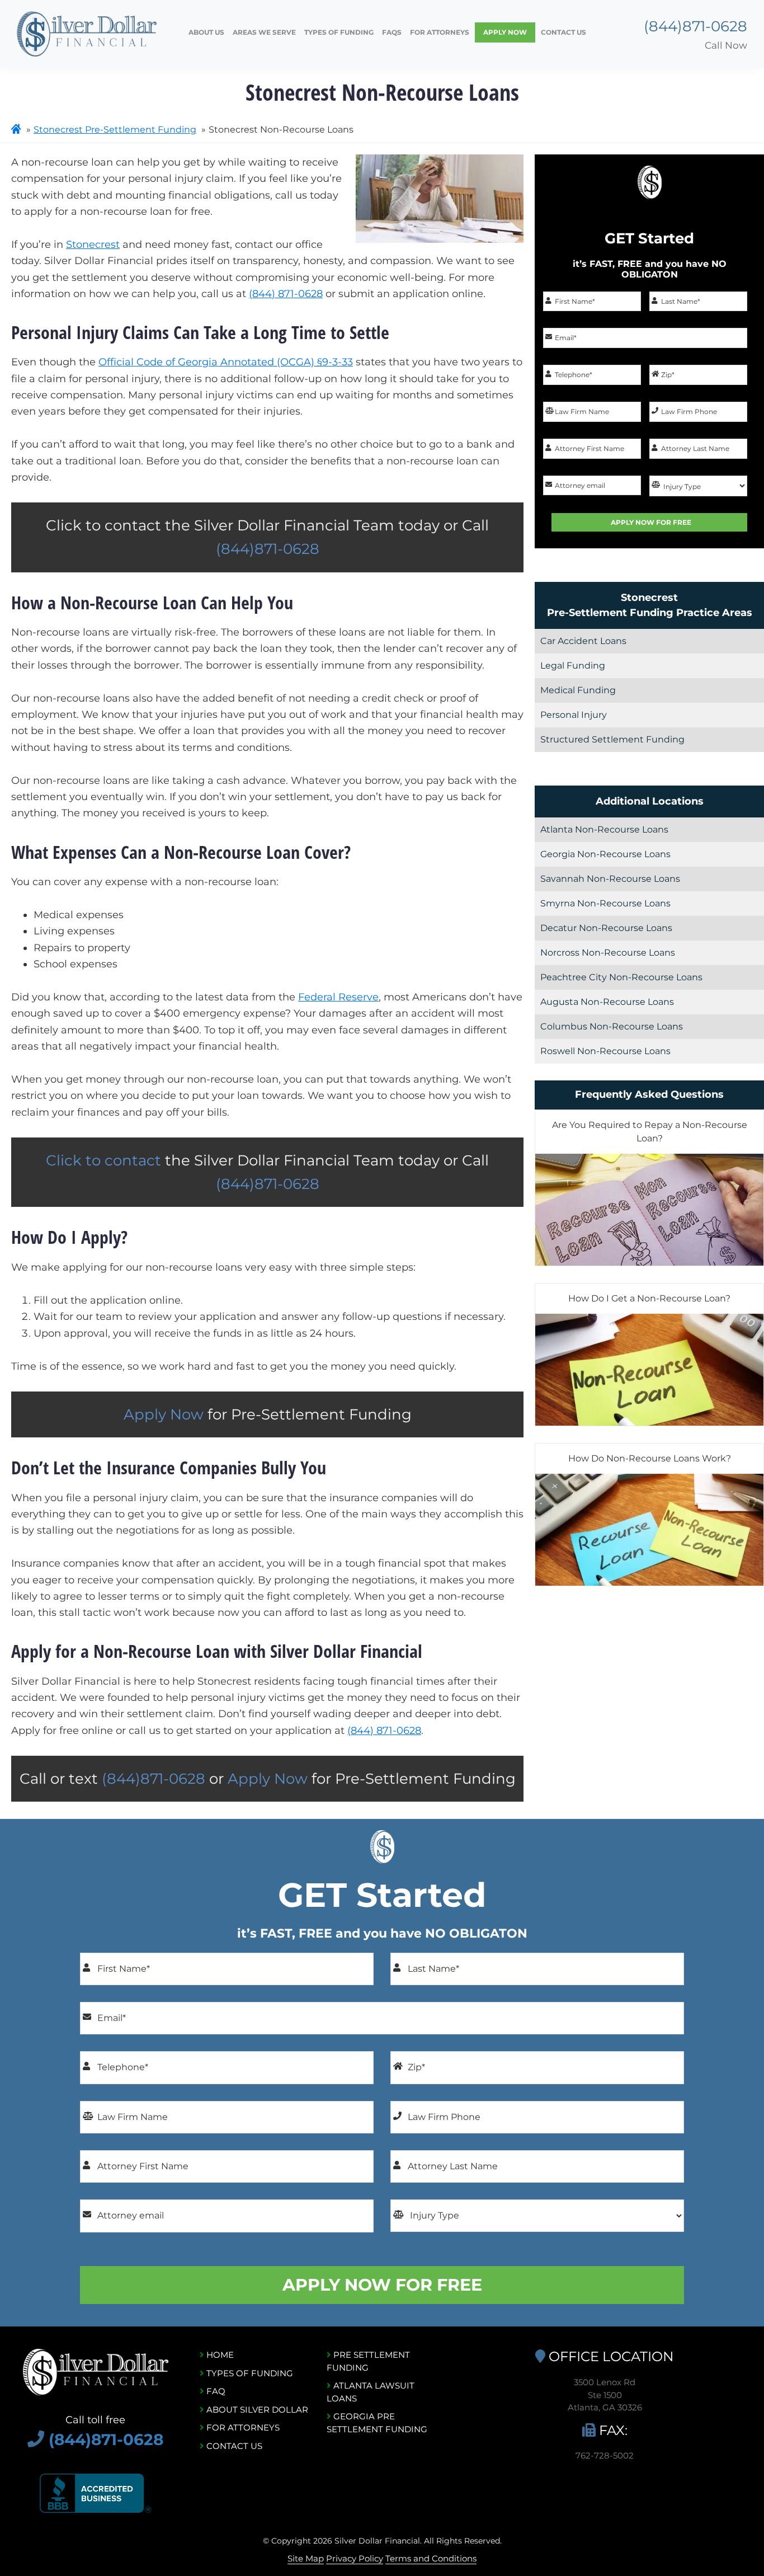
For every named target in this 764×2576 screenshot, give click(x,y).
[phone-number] (38, 2439)
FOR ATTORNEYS (242, 2427)
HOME (219, 2355)
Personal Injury (574, 715)
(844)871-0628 (695, 26)
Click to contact (105, 1160)
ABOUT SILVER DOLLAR (256, 2410)
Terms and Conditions (431, 2558)
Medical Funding (578, 690)
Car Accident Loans (583, 641)
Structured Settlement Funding (612, 739)
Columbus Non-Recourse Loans (612, 1026)
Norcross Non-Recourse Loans (608, 953)
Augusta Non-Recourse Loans (607, 1002)
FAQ (215, 2391)
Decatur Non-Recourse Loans (606, 928)
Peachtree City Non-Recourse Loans (621, 977)
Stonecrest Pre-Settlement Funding (115, 130)
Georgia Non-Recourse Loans (605, 854)
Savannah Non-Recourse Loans (610, 879)
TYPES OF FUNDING (249, 2373)
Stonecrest (93, 245)
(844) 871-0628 (286, 294)
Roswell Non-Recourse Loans (605, 1051)
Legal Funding (573, 666)
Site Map (306, 2558)
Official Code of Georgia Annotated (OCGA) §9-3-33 (226, 362)
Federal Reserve (338, 997)
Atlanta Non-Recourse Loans (604, 829)
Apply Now (164, 1414)
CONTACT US (233, 2446)
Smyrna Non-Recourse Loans (605, 903)
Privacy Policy (355, 2558)
